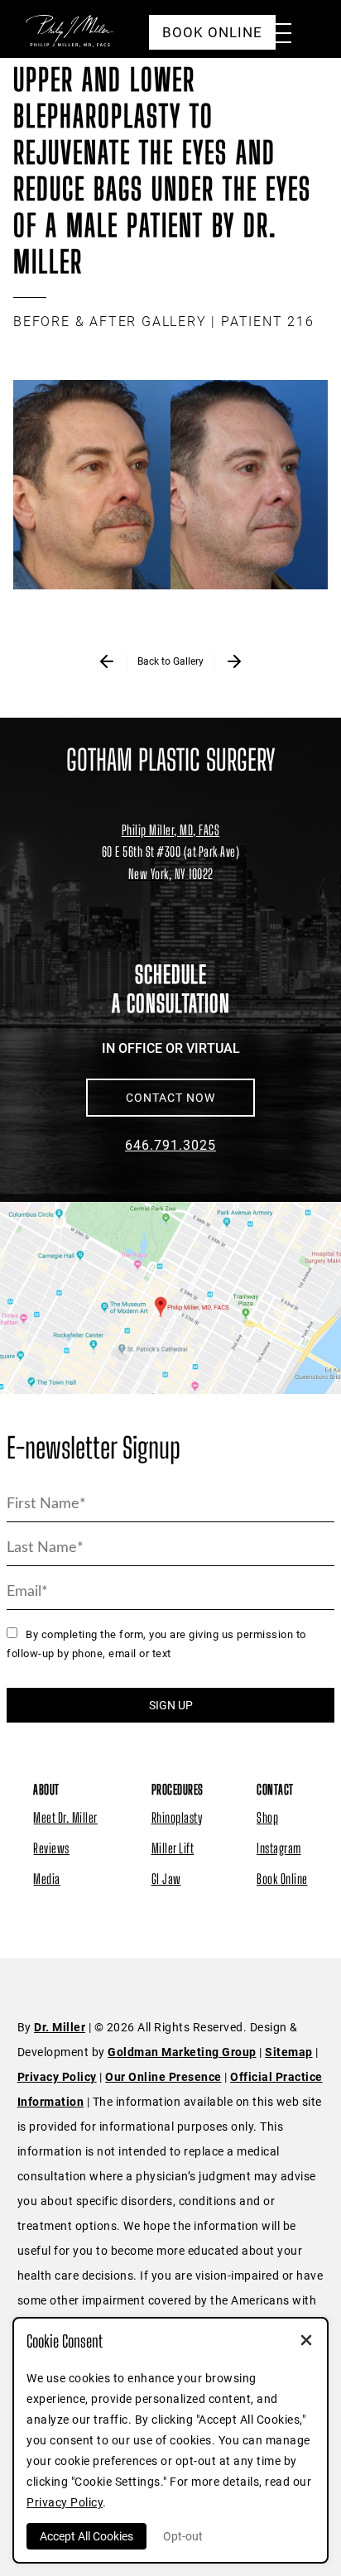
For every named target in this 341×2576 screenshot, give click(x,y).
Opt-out (183, 2536)
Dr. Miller (60, 2027)
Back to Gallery (170, 661)
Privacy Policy (57, 2077)
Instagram (279, 1848)
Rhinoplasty (177, 1817)
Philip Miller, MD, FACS (171, 830)
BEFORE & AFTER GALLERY (110, 322)
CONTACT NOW (170, 1098)
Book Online (282, 1879)
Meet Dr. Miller (65, 1817)
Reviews (51, 1848)
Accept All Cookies (86, 2536)
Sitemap (289, 2052)
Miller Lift (173, 1848)
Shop (267, 1817)
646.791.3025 (170, 1145)
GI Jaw (166, 1879)
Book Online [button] (212, 32)
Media (47, 1879)
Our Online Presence (163, 2077)
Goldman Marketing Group (182, 2052)
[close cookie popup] (306, 2342)
